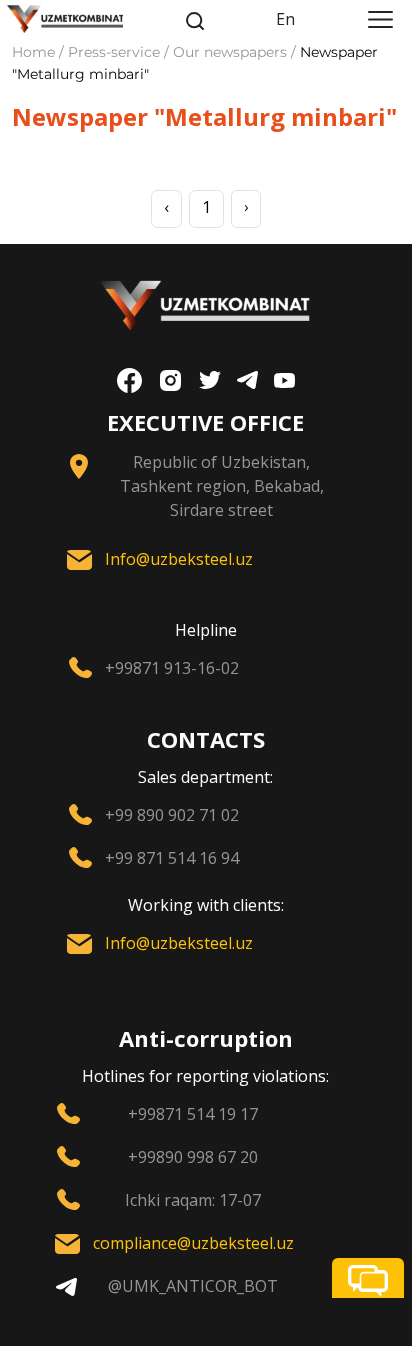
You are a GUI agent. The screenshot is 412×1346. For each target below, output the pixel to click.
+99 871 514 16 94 (172, 858)
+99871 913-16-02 (172, 668)
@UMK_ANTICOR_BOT (193, 1286)
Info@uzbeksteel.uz (179, 559)
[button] (368, 1278)
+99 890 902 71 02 (172, 815)
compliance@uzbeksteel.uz (193, 1243)
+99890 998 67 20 (193, 1157)
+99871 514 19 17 (193, 1114)
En (285, 19)
